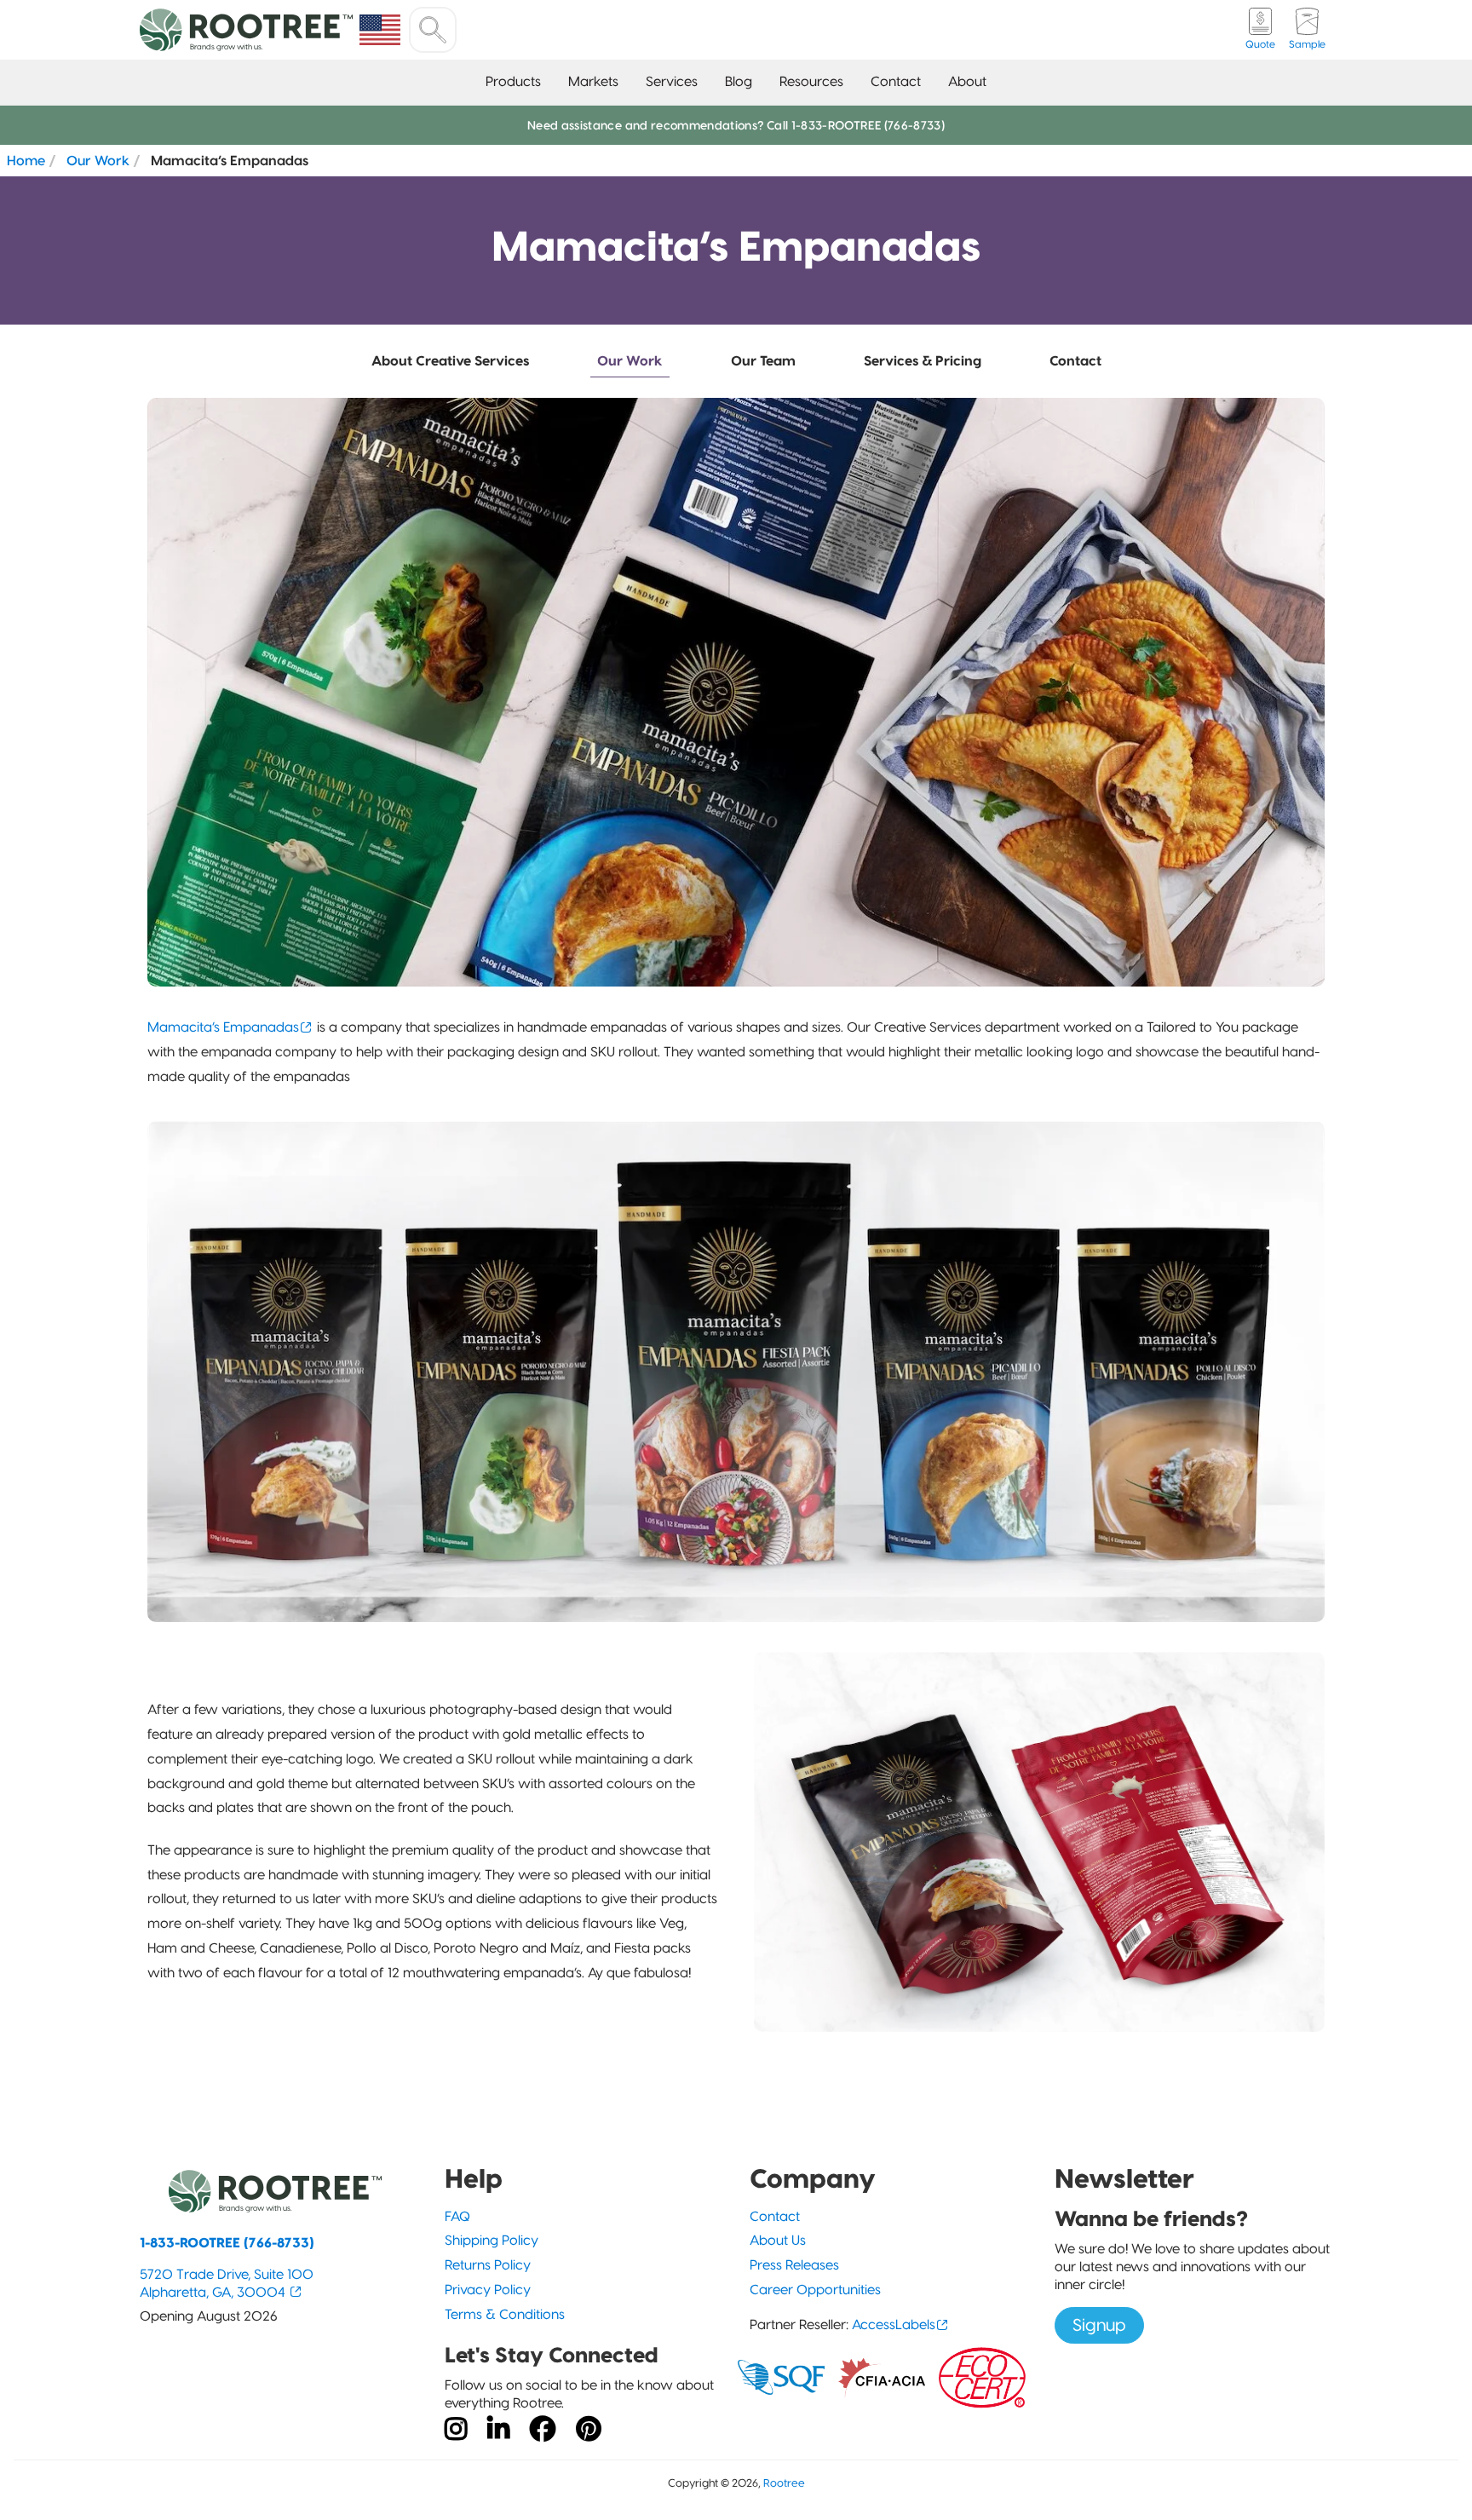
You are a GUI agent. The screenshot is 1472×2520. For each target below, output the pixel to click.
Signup (1099, 2325)
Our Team (763, 361)
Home (26, 160)
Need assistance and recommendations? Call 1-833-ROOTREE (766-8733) (736, 125)
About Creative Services (450, 361)
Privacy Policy (488, 2290)
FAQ (457, 2216)
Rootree (784, 2483)
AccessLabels (894, 2324)
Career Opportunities (815, 2290)
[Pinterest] (589, 2430)
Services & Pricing (923, 361)
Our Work (98, 160)
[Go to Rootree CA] (380, 30)
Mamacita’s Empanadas (223, 1027)
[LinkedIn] (498, 2430)
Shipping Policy (492, 2240)
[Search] (433, 30)
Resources (811, 81)
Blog (739, 81)
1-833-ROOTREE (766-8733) (227, 2243)
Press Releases (794, 2265)
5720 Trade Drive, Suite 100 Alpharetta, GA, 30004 (227, 2283)
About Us (778, 2240)
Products (513, 81)
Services (672, 81)
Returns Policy (488, 2265)
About (967, 81)
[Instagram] (456, 2430)
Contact (896, 81)
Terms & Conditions (505, 2314)
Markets (593, 81)
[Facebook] (543, 2430)
